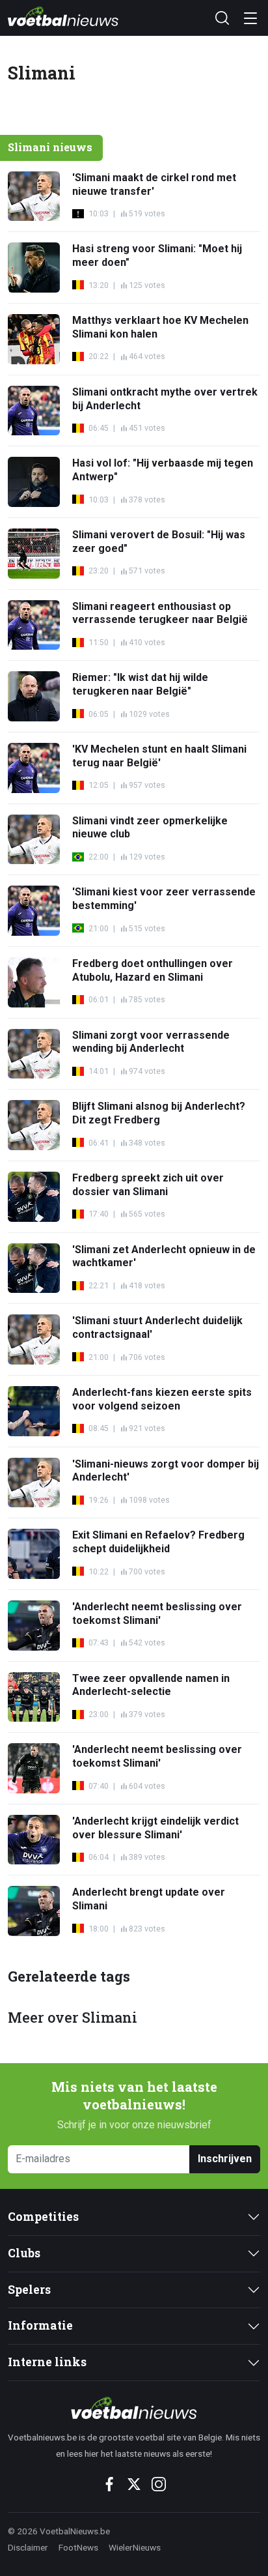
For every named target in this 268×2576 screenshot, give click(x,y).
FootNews (78, 2547)
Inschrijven (225, 2159)
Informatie (40, 2325)
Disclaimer (28, 2547)
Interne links (47, 2362)
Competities (43, 2217)
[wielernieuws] (134, 2408)
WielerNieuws (135, 2547)
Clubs (24, 2253)
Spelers (29, 2290)
